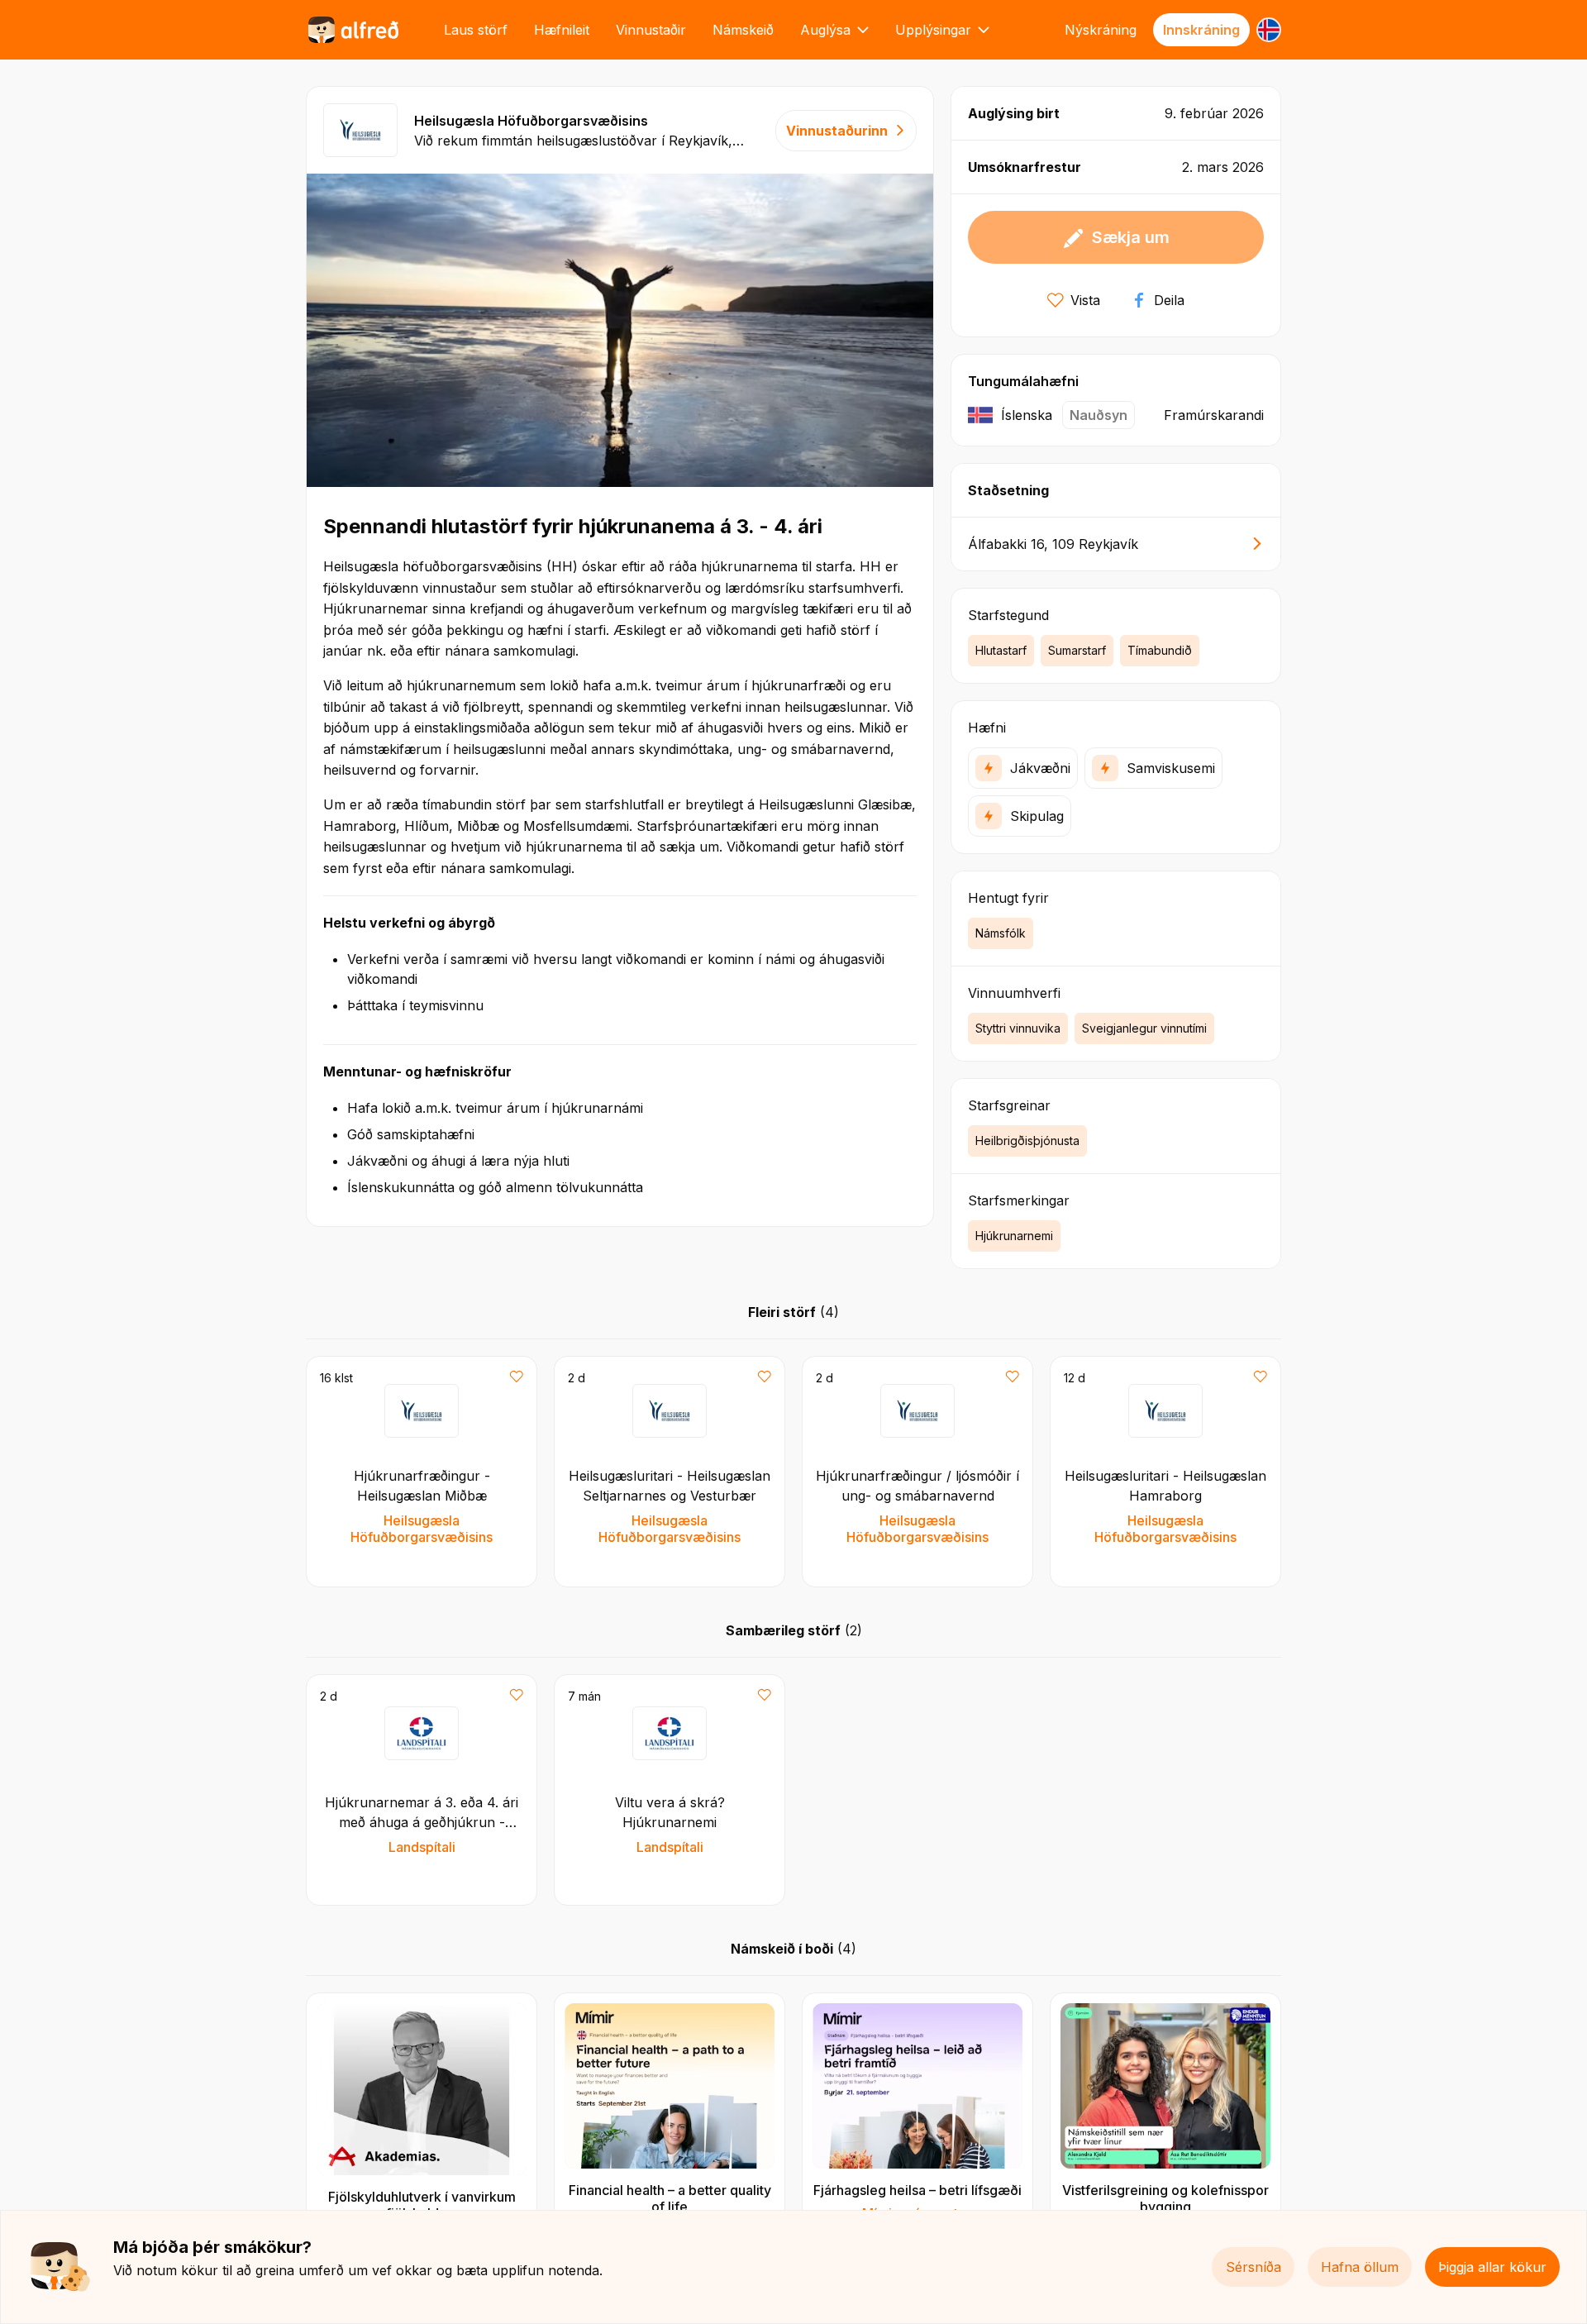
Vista (1085, 300)
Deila (1169, 300)
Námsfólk (1001, 933)
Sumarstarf (1077, 650)
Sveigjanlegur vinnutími (1144, 1028)
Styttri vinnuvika (1018, 1028)
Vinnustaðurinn (837, 131)
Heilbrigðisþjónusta (1027, 1141)
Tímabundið (1160, 650)
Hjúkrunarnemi (1014, 1236)
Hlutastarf (1001, 650)
